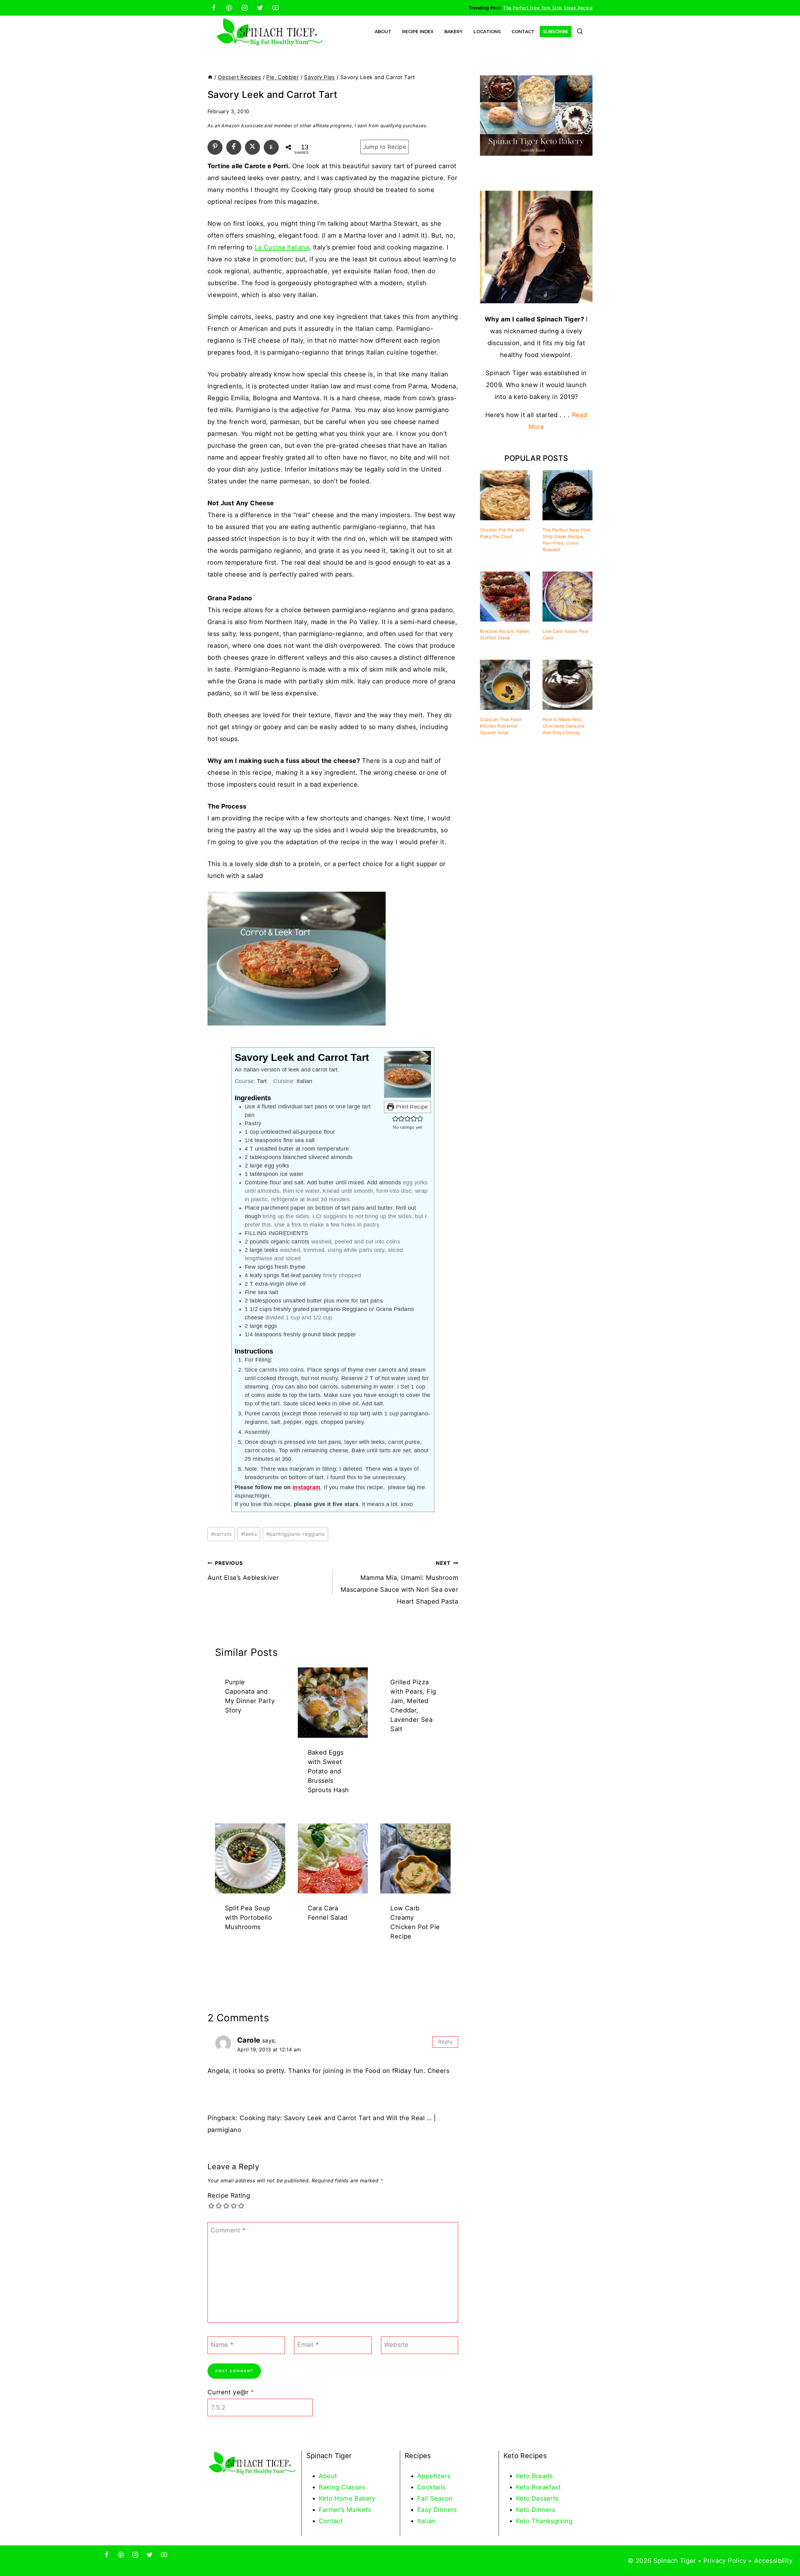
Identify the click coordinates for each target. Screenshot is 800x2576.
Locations (487, 32)
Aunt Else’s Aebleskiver (243, 1571)
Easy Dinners (437, 2510)
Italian (426, 2521)
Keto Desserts (537, 2498)
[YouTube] (276, 8)
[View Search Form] (580, 32)
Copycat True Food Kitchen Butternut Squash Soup (501, 726)
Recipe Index (418, 32)
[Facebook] (214, 8)
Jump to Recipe (385, 147)
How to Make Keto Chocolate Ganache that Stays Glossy (564, 726)
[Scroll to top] (784, 2551)
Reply (445, 2042)
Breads (542, 2476)
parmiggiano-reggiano (295, 1534)
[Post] (252, 146)
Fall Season (435, 2498)
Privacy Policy (725, 2561)
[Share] (234, 146)
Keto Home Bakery (347, 2498)
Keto (524, 2476)
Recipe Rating (229, 2195)
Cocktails (431, 2487)
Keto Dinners (536, 2510)
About (383, 32)
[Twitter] (260, 8)
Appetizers (434, 2476)
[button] (395, 1119)
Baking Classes (342, 2487)
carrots (221, 1534)
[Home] (210, 77)
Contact (523, 32)
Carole (249, 2040)
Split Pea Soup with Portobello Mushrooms (248, 1918)
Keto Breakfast (538, 2487)
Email (308, 2345)
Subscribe (556, 32)
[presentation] (333, 1703)
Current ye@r (231, 2392)
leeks (249, 1534)
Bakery (453, 32)
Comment (228, 2230)
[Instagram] (245, 8)
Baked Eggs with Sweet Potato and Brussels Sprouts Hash (328, 1771)
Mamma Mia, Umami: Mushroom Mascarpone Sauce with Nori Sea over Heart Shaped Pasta (399, 1583)
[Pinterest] (229, 8)
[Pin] (215, 146)
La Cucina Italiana (282, 247)
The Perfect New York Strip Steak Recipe (548, 8)
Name (222, 2345)
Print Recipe (411, 1107)
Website (396, 2345)
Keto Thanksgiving (544, 2521)
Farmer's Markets (345, 2510)
